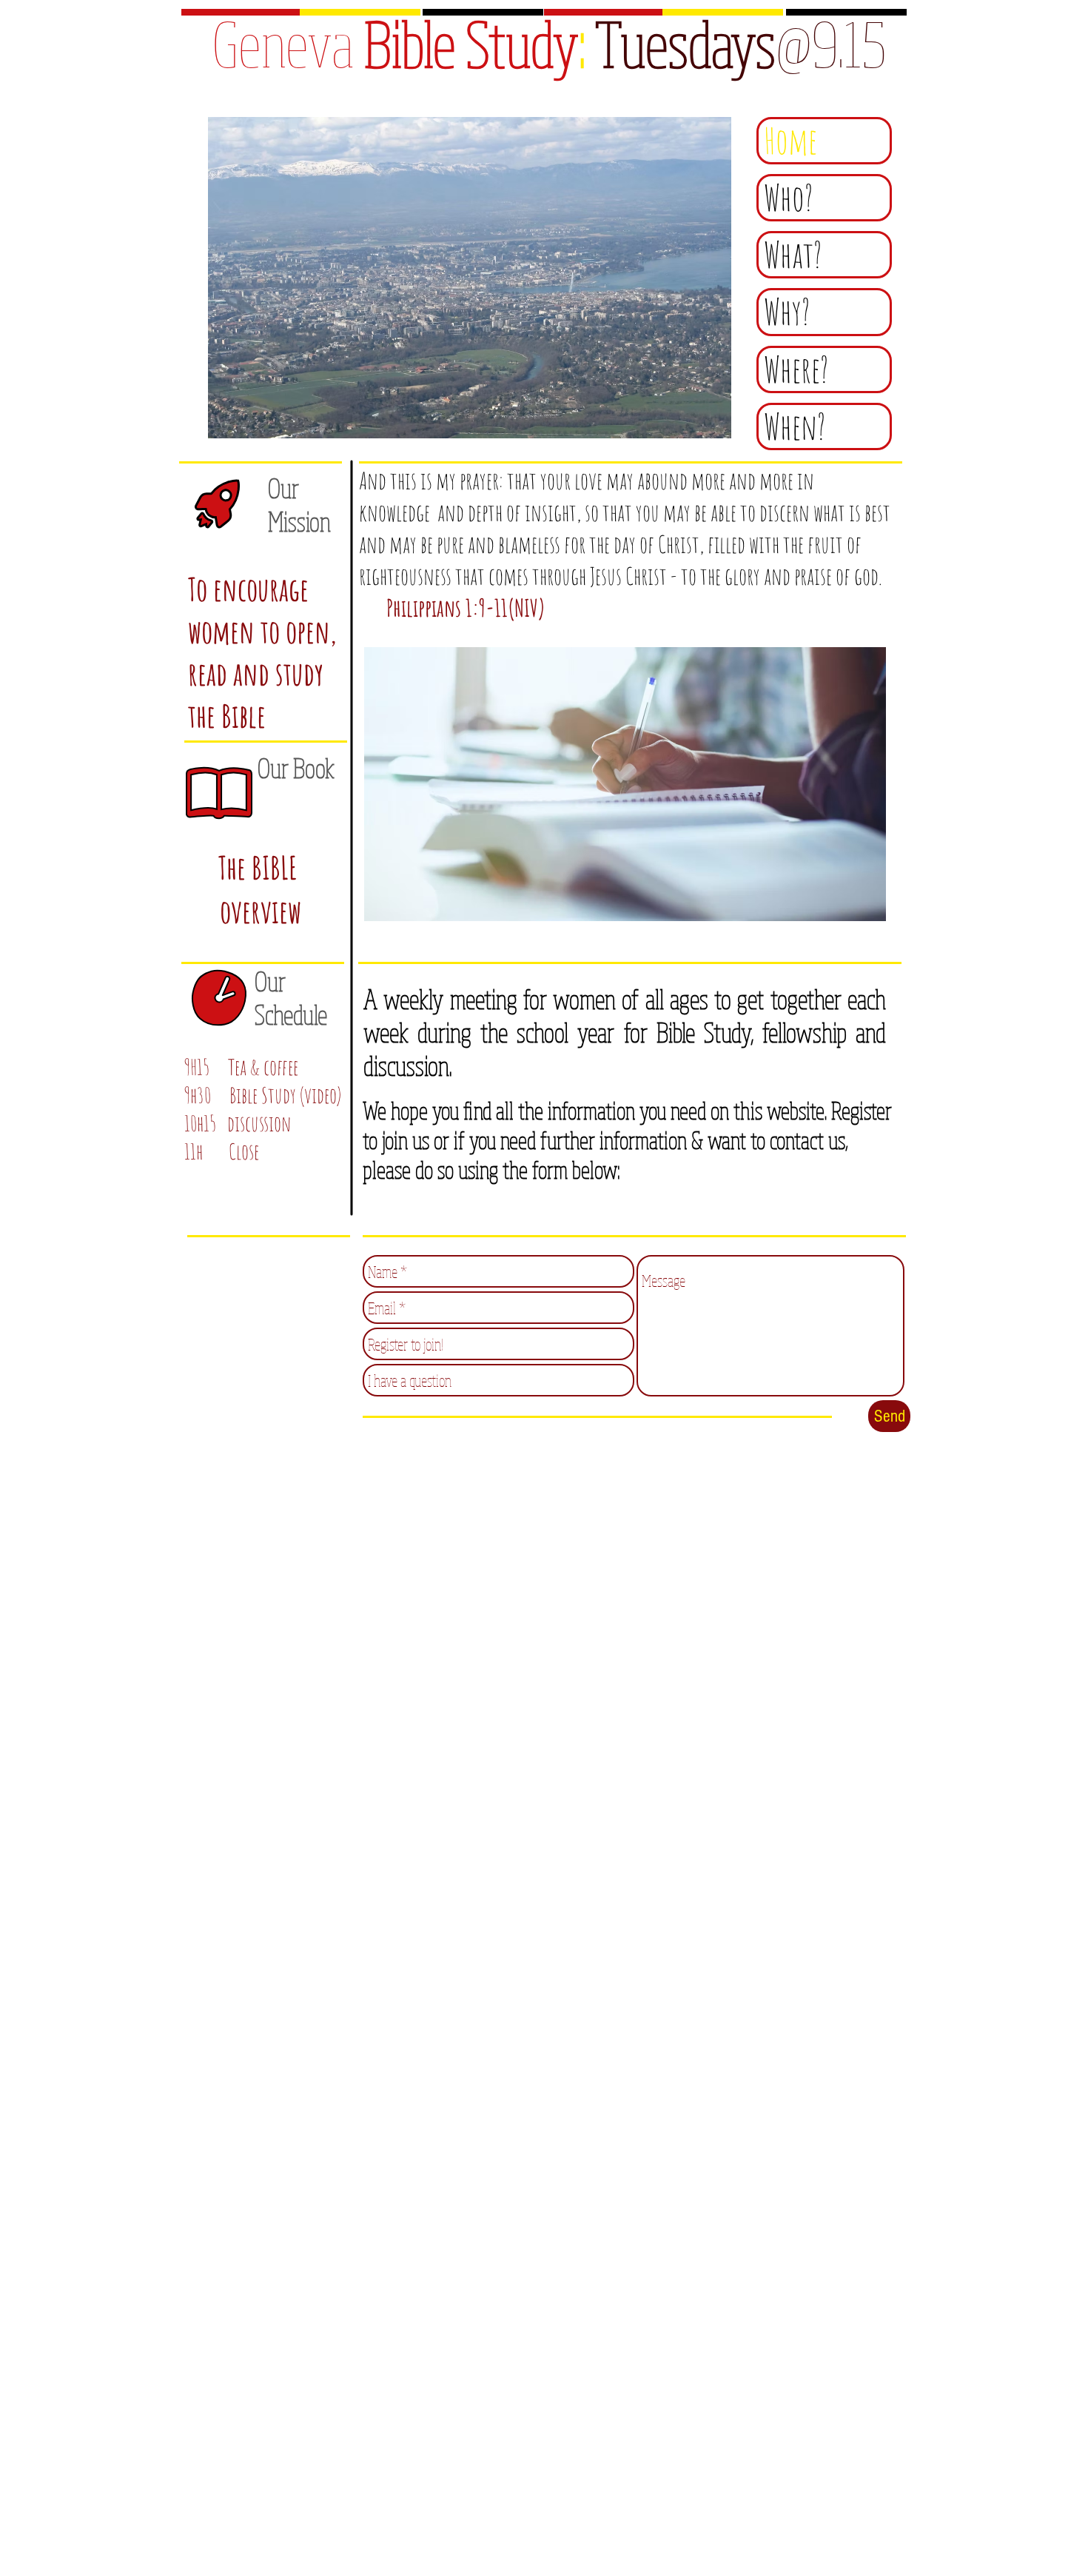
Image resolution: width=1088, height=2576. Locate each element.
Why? (787, 312)
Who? (789, 198)
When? (795, 426)
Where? (796, 369)
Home (790, 141)
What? (793, 255)
